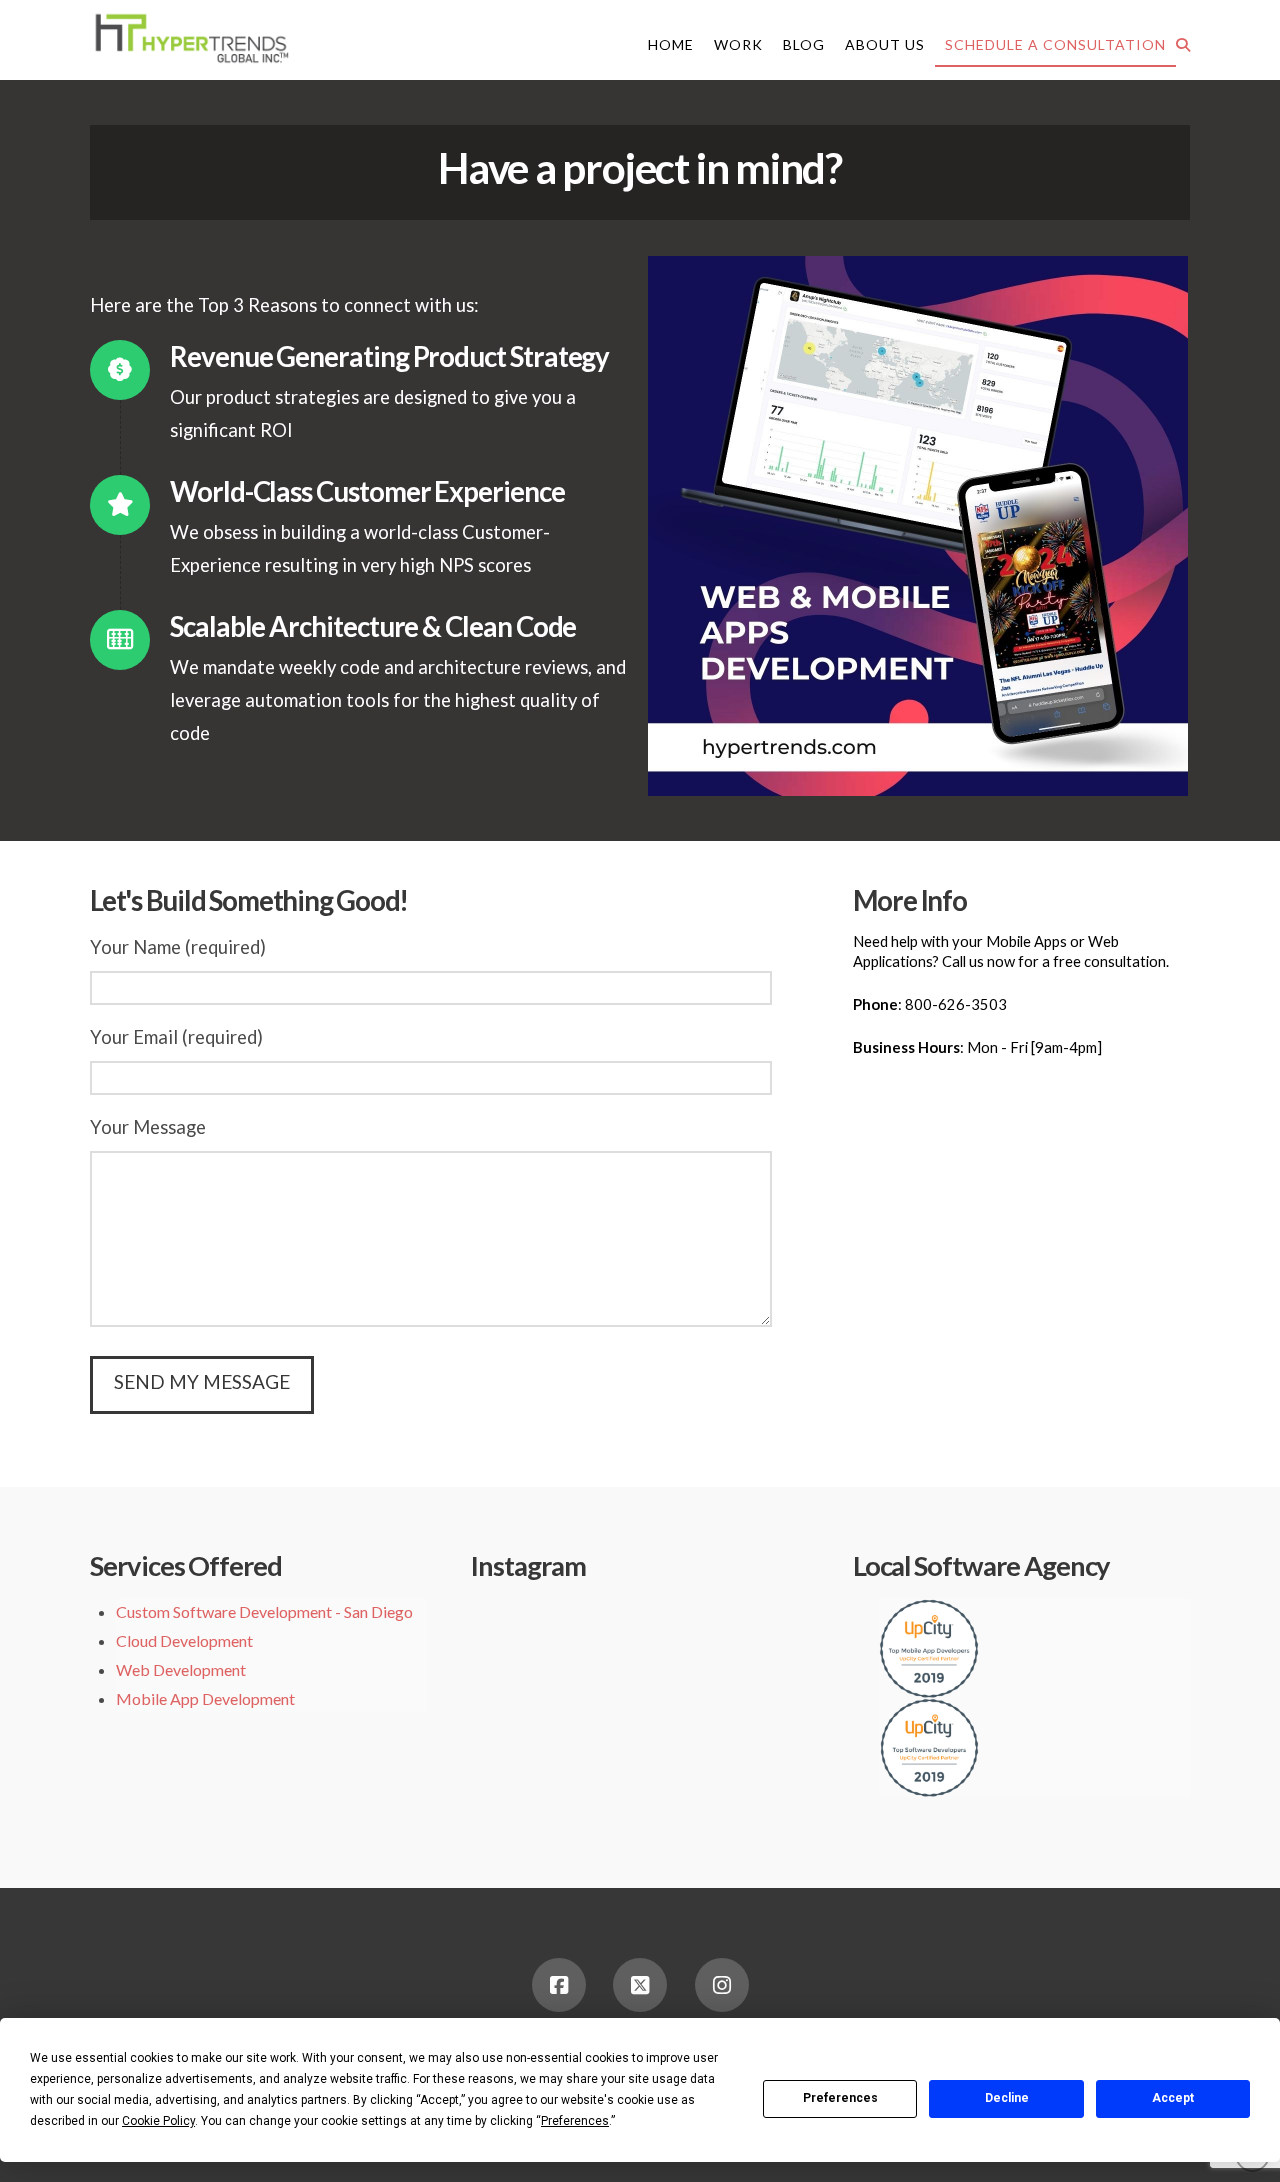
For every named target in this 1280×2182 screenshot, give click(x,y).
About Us (885, 44)
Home (671, 44)
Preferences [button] (575, 2121)
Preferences (840, 2098)
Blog (804, 44)
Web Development (181, 1669)
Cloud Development (184, 1640)
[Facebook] (559, 1985)
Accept (1173, 2098)
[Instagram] (722, 1985)
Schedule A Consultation (1055, 44)
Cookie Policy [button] (158, 2121)
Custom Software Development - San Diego (264, 1611)
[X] (640, 1985)
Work (738, 44)
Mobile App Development (205, 1698)
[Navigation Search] (1183, 44)
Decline (1007, 2098)
